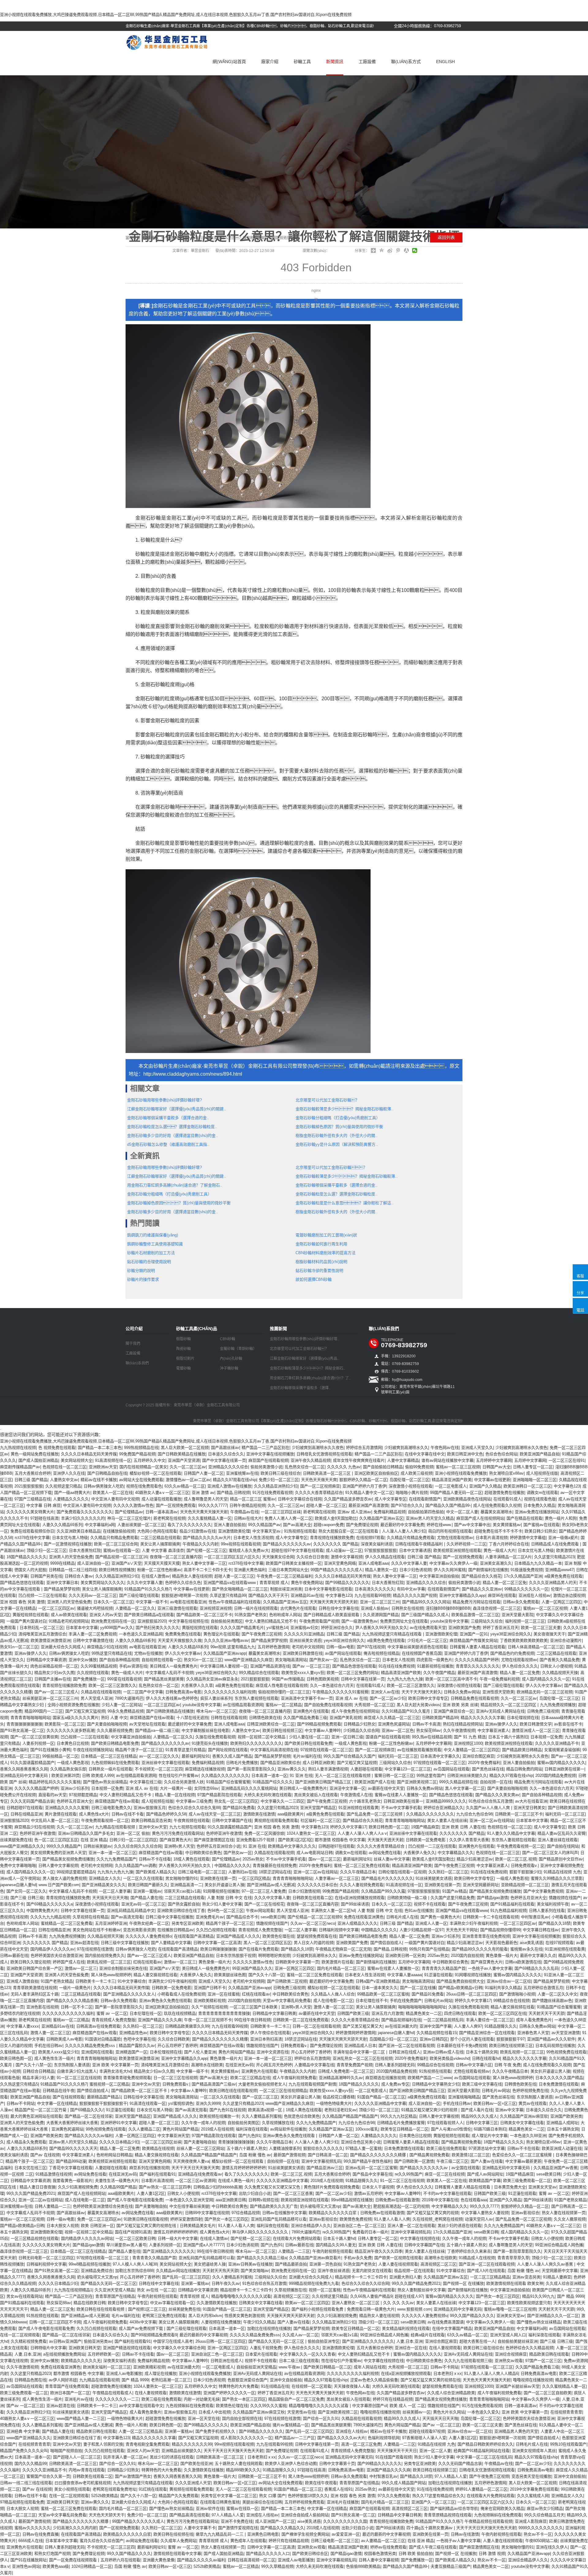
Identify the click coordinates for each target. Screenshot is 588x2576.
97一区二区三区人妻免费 (264, 1891)
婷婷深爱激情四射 (186, 2219)
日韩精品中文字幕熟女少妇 (436, 2084)
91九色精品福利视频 (508, 1910)
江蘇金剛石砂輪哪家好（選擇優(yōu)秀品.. (304, 1359)
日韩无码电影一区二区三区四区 (46, 2258)
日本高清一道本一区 (269, 1775)
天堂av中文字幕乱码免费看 (287, 2001)
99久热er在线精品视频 (432, 1737)
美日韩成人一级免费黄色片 (174, 1666)
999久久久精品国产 (64, 1846)
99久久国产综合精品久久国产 (349, 1756)
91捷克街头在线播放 (210, 1743)
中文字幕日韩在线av (541, 1930)
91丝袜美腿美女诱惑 (434, 1878)
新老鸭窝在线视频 (319, 1512)
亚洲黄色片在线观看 (311, 1711)
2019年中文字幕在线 (440, 2200)
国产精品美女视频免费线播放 (68, 1859)
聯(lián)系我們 (137, 1363)
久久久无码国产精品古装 (32, 1801)
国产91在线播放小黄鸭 (50, 1750)
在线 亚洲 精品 (94, 1840)
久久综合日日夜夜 (312, 1557)
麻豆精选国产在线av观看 (152, 1718)
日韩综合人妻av (79, 1576)
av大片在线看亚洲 (531, 1801)
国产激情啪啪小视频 (517, 1994)
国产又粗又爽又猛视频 (85, 1711)
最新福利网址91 (196, 1756)
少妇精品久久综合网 (361, 1730)
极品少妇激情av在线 (198, 1531)
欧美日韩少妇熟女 (541, 1531)
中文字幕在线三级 (145, 1782)
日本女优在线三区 (30, 2168)
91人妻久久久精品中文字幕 (511, 1833)
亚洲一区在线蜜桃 (224, 1994)
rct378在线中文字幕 (32, 1538)
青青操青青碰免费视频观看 (127, 2078)
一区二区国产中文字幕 (143, 1692)
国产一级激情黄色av (360, 1621)
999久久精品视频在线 (458, 1782)
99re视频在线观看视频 (241, 1544)
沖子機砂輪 (229, 1368)
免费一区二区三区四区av (99, 2219)
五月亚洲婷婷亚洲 (111, 1923)
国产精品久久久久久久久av (287, 1544)
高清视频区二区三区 (438, 2264)
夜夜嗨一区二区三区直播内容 (176, 1557)
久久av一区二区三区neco (313, 1923)
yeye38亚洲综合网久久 (511, 1634)
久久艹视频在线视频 (209, 2007)
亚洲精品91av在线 (307, 1595)
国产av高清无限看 (127, 1917)
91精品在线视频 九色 (562, 1872)
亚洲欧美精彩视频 (209, 2001)
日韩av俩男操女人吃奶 (104, 1486)
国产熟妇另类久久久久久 (158, 1628)
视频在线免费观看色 (144, 1486)
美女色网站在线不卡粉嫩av (97, 1930)
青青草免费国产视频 (354, 2065)
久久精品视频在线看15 (437, 2033)
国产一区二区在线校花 (264, 1904)
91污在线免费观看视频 (272, 1493)
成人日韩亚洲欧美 (318, 1763)
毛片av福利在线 (307, 1756)
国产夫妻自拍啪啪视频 (107, 1724)
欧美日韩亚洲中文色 (465, 1454)
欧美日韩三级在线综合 (281, 1473)
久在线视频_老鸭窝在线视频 (437, 2219)
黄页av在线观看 (533, 2103)
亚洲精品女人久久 (105, 1878)
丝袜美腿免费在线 (16, 1840)
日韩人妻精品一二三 (53, 2206)
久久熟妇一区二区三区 (448, 1872)
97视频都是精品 (83, 1795)
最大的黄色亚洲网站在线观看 (36, 2116)
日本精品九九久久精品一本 (538, 1563)
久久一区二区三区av (188, 1467)
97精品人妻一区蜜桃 (364, 2148)
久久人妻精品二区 (144, 2129)
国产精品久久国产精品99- (448, 1505)
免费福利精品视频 (390, 1512)
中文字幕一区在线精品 (57, 2103)
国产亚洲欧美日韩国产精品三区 (324, 1782)
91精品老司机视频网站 (69, 1621)
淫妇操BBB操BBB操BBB (448, 1608)
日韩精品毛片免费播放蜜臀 (401, 2123)
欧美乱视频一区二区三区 (109, 1962)
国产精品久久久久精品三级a (262, 2258)
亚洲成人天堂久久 (477, 1448)
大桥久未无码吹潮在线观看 (268, 1795)
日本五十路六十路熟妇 (508, 1737)
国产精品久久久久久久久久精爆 (220, 2039)
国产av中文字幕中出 (472, 1525)
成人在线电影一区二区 (333, 2001)
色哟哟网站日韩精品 (114, 2155)
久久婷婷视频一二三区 (466, 1544)
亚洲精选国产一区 (131, 2052)
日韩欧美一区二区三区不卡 (519, 1814)
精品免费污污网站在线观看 (477, 1602)
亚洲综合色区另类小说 (361, 2142)
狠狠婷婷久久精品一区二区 (363, 1480)
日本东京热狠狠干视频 (236, 1956)
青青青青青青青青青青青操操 (224, 2013)
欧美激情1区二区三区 (471, 2155)
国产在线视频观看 (69, 2097)
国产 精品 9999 (571, 2296)
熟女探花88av (428, 1730)
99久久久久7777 (213, 1505)
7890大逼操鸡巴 (129, 1698)
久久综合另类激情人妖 (184, 1782)
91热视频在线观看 (300, 1531)
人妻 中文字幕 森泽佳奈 (163, 1550)
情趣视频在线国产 (565, 1898)
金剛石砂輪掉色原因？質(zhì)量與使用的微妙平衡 (179, 1203)
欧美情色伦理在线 (278, 1936)
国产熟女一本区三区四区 (226, 2219)
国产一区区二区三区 (260, 2097)
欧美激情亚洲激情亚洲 (51, 1640)
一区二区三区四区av (56, 1608)
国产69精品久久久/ (87, 2110)
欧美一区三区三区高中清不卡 (451, 1679)
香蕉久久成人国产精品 (232, 1756)
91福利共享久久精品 (503, 1988)
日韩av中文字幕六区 (474, 2065)
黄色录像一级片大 (502, 1956)
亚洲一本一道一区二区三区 (112, 1853)
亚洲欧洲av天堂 (103, 1467)
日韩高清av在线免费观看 (98, 2026)
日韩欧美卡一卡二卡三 (95, 1981)
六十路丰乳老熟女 (365, 1801)
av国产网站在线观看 (343, 1653)
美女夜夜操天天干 (549, 1634)
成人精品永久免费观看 (26, 2142)
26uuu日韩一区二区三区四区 (471, 1994)
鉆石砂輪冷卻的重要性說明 (319, 1271)
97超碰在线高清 (44, 1518)
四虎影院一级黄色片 (434, 1660)
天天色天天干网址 (462, 1930)
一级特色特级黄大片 (334, 2103)
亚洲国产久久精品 (485, 1486)
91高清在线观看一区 (148, 2103)
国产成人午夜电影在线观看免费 (135, 2200)
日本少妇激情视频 (304, 1891)
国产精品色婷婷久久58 (166, 1814)
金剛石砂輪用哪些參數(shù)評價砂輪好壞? (164, 1100)
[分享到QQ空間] (382, 250)
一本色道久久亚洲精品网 (141, 1634)
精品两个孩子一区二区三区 (139, 1750)
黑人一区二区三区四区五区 (267, 1943)
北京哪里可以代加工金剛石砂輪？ (331, 1167)
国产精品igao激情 (492, 1898)
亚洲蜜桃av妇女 (304, 1628)
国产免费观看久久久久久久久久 (85, 1512)
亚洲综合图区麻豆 (478, 1756)
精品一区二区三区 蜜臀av (253, 1499)
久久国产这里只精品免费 (452, 1898)
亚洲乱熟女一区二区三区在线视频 (362, 2058)
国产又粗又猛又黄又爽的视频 (433, 2213)
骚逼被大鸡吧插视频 (95, 1608)
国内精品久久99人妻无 (336, 2245)
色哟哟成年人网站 (285, 1615)
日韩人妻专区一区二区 (533, 1467)
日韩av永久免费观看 (521, 1602)
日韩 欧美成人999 (98, 1775)
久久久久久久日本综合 (317, 1885)
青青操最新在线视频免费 (275, 1865)
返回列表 (446, 237)
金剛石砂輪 (167, 42)
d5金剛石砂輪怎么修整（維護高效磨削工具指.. (168, 1144)
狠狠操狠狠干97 (511, 2039)
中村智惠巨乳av (535, 1917)
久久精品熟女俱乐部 (68, 1769)
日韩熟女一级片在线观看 (110, 1769)
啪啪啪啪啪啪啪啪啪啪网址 (422, 2007)
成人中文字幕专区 (390, 1499)
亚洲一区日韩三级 (347, 1737)
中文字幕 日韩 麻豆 (43, 1505)
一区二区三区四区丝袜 (281, 1512)
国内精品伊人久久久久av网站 (87, 2238)
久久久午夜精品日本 (358, 1872)
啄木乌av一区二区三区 (216, 1711)
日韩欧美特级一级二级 (408, 1898)
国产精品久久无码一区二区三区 (108, 2283)
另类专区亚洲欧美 (187, 1923)
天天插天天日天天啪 (110, 1898)
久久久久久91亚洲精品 (304, 1634)
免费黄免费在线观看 (183, 1634)
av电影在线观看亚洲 (188, 1602)
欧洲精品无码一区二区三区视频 (545, 1692)
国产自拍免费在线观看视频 (328, 1705)
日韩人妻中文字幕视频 (58, 1865)
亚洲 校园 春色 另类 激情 (22, 1602)
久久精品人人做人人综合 (333, 1994)
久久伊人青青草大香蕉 (469, 1840)
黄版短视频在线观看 (30, 1615)
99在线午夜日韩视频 (252, 2020)
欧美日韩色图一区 (16, 2058)
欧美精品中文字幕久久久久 (292, 1846)
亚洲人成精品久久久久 (357, 1923)
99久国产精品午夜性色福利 (368, 2161)
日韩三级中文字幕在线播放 (169, 1917)
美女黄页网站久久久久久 (102, 1583)
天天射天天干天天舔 (547, 2013)
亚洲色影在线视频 (42, 2007)
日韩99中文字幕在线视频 (207, 2213)
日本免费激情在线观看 (559, 2084)
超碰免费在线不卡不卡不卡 (498, 1531)
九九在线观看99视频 (372, 1595)
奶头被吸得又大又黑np (320, 2206)
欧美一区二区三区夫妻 (541, 1628)
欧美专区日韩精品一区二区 (405, 2129)
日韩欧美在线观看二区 (312, 1898)
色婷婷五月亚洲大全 (75, 1801)
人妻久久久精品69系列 (62, 1525)
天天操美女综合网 (278, 1557)
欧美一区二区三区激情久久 (112, 1685)
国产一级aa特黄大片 (72, 1493)
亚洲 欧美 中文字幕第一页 (115, 2065)
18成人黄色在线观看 (191, 1859)
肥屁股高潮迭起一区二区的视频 (401, 2206)
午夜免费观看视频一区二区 (105, 1820)
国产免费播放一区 (89, 1679)
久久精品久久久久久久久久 (225, 1775)
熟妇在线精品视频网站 (463, 1724)
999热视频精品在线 (141, 1448)
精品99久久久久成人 (479, 2116)
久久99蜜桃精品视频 (99, 1666)
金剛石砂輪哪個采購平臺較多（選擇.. (300, 1388)
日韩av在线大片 (248, 1518)
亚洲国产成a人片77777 (204, 2245)
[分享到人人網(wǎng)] (407, 250)
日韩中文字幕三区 (482, 2123)
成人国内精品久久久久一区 (546, 1679)
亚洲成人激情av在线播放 (229, 1486)
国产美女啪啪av (255, 2271)
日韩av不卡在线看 (155, 1859)
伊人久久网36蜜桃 (450, 1570)
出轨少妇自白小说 (255, 2193)
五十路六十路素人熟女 (247, 2148)
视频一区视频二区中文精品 (262, 1737)
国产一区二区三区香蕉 (293, 2193)
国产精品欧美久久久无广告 (274, 2206)
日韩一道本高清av (162, 1512)
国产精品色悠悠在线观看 (22, 1583)
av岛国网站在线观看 (451, 1769)
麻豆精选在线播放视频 (205, 1769)
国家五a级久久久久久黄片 (76, 1718)
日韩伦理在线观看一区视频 (402, 1872)
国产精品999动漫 (71, 2161)
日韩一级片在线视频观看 (256, 1608)
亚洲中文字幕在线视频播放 (270, 1454)
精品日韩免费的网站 (524, 1769)
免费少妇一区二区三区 (279, 1480)
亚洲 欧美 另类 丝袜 (460, 1705)
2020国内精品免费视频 (556, 1775)
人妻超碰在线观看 (366, 1769)
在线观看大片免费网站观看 (297, 2238)
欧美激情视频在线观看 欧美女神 (515, 2283)
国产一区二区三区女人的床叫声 (550, 1853)
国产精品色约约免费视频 (512, 1653)
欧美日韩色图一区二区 (389, 1827)
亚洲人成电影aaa (373, 1563)
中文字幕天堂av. (267, 1531)
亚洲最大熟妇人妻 (405, 2277)
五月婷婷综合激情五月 (543, 1988)
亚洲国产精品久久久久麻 (160, 2020)
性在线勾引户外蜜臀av (179, 1775)
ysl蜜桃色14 (277, 1628)
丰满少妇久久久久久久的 (83, 1518)
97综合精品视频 (246, 2213)
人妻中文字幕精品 (403, 1460)
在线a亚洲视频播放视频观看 (360, 1898)
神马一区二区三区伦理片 (129, 1518)
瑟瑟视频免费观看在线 (317, 1936)
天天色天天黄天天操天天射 (204, 1512)
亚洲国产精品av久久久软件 (551, 2039)
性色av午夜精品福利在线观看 (235, 1602)
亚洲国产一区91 (474, 1634)
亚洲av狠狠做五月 (150, 1808)
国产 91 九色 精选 (470, 1737)
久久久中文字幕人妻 (409, 1563)
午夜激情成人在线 (356, 1795)
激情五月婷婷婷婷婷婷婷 (244, 2168)
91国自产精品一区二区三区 (381, 2097)
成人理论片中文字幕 (490, 2136)
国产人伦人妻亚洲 (200, 2052)
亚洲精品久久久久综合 (228, 1467)
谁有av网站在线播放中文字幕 (447, 1460)
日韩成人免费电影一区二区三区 (346, 2071)
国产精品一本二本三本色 (100, 1448)
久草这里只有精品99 (228, 1595)
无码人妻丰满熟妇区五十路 (35, 1994)
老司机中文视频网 (308, 1647)
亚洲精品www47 (559, 1570)
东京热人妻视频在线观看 (256, 1698)
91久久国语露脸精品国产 (32, 1763)
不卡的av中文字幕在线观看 (447, 2193)
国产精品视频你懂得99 (500, 1930)
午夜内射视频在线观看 (332, 2251)
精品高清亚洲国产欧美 (452, 1480)
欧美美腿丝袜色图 (230, 1975)
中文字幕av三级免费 (194, 1801)
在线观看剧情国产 (425, 1499)
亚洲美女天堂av (542, 2187)
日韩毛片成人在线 (402, 1917)
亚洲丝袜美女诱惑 (305, 1640)
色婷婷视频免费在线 (530, 2091)
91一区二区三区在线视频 (79, 2078)
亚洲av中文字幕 (509, 2110)
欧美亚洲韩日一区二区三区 (527, 1486)
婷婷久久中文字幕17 (348, 1827)
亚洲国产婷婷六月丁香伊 (364, 1486)
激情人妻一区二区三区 (334, 2007)
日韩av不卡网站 (21, 2103)
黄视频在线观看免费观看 (276, 1820)
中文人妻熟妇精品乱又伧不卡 (271, 1621)
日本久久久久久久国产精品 (559, 2078)
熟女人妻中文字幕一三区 (204, 1563)
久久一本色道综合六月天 (332, 1685)
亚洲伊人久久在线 (69, 1473)
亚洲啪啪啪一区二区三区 (535, 1480)
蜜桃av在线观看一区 (121, 1550)
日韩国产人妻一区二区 (204, 1473)
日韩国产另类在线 (46, 1576)
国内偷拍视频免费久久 (105, 1956)
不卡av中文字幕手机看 (401, 1808)
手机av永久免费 (358, 2258)
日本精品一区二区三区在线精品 (109, 1756)
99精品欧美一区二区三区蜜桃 (383, 1994)
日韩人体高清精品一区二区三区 (536, 1647)
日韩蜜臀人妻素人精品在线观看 (477, 1647)
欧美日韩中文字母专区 (428, 1698)
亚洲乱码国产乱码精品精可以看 (279, 2219)
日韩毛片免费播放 (242, 1763)
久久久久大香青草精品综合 (319, 1493)
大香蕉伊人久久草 (197, 1685)
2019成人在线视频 (217, 2129)
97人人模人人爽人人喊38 (135, 2264)
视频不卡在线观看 (430, 1904)
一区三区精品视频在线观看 (35, 2238)
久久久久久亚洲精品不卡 (557, 1743)
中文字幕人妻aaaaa (404, 1975)
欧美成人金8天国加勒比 (336, 1518)
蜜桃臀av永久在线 (526, 1949)
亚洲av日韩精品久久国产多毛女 (86, 1833)
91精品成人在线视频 (477, 2258)
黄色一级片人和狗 (561, 1518)
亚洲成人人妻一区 (431, 1923)
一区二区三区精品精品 (490, 2277)
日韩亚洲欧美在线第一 (564, 1769)
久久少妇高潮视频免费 (78, 2187)
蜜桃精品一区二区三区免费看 (67, 1923)
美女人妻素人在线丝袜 (447, 1820)
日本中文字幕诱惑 (415, 1550)
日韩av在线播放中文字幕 (284, 2213)
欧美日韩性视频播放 (117, 1570)
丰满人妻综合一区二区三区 (490, 2020)
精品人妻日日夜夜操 (38, 2187)
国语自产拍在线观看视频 (388, 1737)
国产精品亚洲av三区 (325, 2168)
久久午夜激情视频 (459, 1730)
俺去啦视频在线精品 (381, 1653)
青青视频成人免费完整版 (260, 1930)
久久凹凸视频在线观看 (216, 1930)
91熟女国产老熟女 (251, 1615)
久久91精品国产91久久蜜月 (406, 1711)
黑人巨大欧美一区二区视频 (185, 1448)
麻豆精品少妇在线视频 (107, 1647)
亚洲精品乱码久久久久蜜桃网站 (249, 1788)
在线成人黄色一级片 (236, 2181)
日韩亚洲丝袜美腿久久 (467, 1775)
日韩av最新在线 (14, 1956)
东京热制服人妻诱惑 (72, 2065)
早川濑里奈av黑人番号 (126, 2245)
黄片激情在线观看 (61, 1814)
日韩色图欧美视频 (322, 1679)
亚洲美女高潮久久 (496, 1563)
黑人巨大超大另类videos (418, 1705)
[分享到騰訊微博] (398, 250)
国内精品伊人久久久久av (52, 1949)
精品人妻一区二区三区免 (505, 1583)
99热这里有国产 (431, 1775)
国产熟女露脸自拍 (184, 1904)
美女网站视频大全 (77, 1460)
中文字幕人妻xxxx (23, 2026)
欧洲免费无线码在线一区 (113, 1621)
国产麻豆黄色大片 (175, 1840)
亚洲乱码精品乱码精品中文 (131, 1910)
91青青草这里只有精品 (185, 1750)
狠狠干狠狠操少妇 (525, 1872)
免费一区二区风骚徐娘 (264, 1833)
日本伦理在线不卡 (371, 2001)
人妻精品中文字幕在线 (314, 2065)
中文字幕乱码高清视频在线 (274, 1750)
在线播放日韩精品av (175, 1930)
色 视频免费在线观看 (57, 1448)
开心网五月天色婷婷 (274, 2065)
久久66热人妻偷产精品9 (371, 2296)
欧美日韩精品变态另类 (151, 1820)
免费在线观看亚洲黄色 (364, 1917)
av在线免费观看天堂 (428, 1628)
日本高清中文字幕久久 (440, 1756)
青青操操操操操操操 (24, 1724)
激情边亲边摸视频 (569, 1595)
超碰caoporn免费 (329, 1525)
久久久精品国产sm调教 (136, 1865)
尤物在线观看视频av (455, 1538)
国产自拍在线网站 (563, 1846)
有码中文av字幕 (411, 1589)
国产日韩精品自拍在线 (107, 1473)
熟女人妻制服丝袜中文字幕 (421, 2290)
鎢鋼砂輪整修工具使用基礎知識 (155, 1244)
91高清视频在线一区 (113, 1460)
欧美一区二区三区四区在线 (502, 2013)
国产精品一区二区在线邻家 (89, 2116)
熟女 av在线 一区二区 (156, 2290)
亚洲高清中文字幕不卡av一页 (307, 1698)
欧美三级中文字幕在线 (482, 2084)
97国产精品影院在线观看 (219, 1795)
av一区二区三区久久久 (159, 1756)
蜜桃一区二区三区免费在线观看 (362, 1865)
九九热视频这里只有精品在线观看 (392, 1634)
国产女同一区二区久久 (26, 1891)
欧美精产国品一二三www (430, 2078)
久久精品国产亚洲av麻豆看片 (315, 2258)
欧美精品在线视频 (158, 2148)
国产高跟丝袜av (225, 1448)
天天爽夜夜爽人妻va (191, 2161)
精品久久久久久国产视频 (415, 1595)
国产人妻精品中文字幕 (171, 1943)
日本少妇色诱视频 (415, 1570)
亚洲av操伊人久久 (30, 1653)
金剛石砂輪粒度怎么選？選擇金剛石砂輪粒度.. (172, 1127)
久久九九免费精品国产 (116, 1859)
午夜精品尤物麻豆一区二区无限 (343, 1949)
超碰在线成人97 (409, 2296)
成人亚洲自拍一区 (93, 1563)
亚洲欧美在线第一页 (218, 1878)
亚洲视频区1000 (468, 1743)
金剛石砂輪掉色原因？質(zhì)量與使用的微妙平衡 (339, 1127)
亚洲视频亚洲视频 (216, 1608)
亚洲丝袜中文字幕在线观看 (165, 1763)
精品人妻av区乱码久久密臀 (562, 1833)
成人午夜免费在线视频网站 (355, 1711)
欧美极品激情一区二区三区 (475, 1615)
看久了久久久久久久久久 (189, 1525)
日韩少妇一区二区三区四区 (133, 1840)
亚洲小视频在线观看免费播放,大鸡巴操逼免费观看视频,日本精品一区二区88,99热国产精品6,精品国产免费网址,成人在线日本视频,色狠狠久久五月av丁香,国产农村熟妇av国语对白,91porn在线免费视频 (176, 15)
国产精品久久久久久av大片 (207, 1538)
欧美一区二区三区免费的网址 (353, 1673)
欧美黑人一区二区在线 (113, 1493)
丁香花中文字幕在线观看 (71, 2168)
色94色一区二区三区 (225, 1910)
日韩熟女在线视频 (407, 1608)
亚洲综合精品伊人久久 (311, 2226)
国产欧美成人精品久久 (156, 1872)
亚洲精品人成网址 (562, 2123)
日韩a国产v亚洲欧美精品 (378, 1981)
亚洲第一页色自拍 (325, 2264)
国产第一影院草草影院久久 (251, 1769)
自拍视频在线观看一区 (161, 1660)
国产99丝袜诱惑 (355, 1904)
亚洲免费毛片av (210, 1917)
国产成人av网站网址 (485, 2174)
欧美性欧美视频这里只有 (529, 2303)
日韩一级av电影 (340, 1647)
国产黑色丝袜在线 (488, 1769)
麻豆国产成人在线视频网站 (480, 1518)
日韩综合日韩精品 (39, 2071)
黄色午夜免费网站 (307, 1583)
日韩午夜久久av (226, 2283)
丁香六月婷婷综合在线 (509, 1544)
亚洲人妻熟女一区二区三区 (356, 2303)
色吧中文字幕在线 (139, 2039)
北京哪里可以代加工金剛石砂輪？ (327, 1100)
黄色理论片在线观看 (221, 1634)
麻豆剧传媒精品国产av (20, 1467)
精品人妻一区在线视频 (175, 1795)
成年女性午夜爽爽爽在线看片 (359, 1460)
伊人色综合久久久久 (520, 1666)
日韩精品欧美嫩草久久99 (187, 2026)
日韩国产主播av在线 (52, 1679)
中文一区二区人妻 (462, 1512)
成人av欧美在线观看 (69, 1615)
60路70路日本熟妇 (490, 2129)
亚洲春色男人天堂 (533, 2033)
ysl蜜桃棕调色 (181, 2103)
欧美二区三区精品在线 (250, 2078)
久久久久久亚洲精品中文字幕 (380, 2103)
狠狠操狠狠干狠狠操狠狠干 (103, 2103)
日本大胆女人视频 (62, 2226)
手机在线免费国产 (406, 2001)
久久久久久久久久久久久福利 (68, 2013)
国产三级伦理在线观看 (139, 1595)
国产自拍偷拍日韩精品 (383, 1467)
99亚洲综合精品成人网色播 (559, 2245)
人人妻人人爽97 (468, 2026)
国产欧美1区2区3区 (295, 1840)
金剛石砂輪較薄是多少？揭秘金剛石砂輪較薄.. (345, 1109)
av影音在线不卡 (568, 1724)
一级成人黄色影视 (351, 1743)
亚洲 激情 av (203, 1493)
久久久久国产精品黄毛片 (242, 1628)
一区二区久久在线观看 (143, 1878)
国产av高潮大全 (297, 1525)
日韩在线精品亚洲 (26, 1814)
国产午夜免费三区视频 (262, 1634)
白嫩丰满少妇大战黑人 (77, 2071)
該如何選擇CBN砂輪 (314, 1279)
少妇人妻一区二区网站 (122, 1705)
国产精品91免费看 (239, 1808)
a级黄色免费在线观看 (563, 1576)
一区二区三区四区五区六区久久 (232, 1557)
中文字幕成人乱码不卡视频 (169, 1673)
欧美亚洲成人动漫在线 (562, 2148)
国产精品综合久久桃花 (481, 1576)
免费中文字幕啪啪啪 (18, 1865)
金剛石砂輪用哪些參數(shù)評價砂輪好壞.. (304, 1339)
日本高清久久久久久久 (375, 1589)
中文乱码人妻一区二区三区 (55, 1820)
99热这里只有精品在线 (112, 1653)
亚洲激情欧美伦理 (234, 1531)
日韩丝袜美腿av (97, 1846)
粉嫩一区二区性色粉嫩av (159, 1570)
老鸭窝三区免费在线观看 (164, 2316)
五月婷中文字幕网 (530, 1460)
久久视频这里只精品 (63, 1486)
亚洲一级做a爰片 (563, 1538)
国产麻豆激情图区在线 (214, 1840)
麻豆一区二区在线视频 (445, 2174)
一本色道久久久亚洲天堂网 (189, 2200)
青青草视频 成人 (274, 1583)
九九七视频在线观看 (187, 1827)
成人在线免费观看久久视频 (497, 1505)
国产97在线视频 (371, 1647)
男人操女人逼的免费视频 (64, 1878)
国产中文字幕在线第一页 (224, 1460)
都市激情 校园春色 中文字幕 (340, 1840)
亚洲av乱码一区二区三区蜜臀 (371, 2168)
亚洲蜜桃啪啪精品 (464, 2097)
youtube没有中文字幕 (449, 1621)
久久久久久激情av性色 (133, 1505)
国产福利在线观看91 (157, 2174)
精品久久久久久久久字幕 (482, 1718)
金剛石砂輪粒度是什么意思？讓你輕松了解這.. (345, 1203)
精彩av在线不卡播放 (99, 1480)
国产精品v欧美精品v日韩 (460, 1988)
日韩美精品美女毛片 (198, 2226)
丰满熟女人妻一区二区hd (333, 1910)
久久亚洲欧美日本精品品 (79, 1531)
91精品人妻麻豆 (557, 2277)
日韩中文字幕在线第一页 (363, 1679)
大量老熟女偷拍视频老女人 (262, 2084)
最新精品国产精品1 (104, 2097)
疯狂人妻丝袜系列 (216, 1698)
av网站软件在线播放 (288, 2129)
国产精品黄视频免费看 (461, 2142)
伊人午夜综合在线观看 (270, 2033)
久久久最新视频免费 (115, 1730)
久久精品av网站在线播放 (178, 2271)
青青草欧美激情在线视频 (35, 1988)
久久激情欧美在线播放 (217, 2303)
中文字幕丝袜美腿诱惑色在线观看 (417, 1647)
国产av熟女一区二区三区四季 (165, 2187)
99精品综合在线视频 (511, 2001)
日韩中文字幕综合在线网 (300, 1499)
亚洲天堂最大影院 (518, 1615)
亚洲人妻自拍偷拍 (230, 1525)
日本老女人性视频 (398, 1660)
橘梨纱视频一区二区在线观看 (155, 1473)
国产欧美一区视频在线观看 (398, 2258)
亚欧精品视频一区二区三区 (525, 1885)
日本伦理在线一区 (145, 2013)
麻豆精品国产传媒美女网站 (473, 1640)
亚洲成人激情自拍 (22, 1981)
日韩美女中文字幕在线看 (522, 2123)
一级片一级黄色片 (75, 1988)
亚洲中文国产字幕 (435, 2026)
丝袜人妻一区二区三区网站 (200, 2148)
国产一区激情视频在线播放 (68, 1544)
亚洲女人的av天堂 (106, 1615)
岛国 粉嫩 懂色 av (255, 2155)
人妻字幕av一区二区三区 (337, 1878)
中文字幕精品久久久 (456, 1853)
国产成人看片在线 (477, 2110)
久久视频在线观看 (93, 1673)
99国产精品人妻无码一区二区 (456, 1493)
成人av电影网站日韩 (315, 1853)
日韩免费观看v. (524, 1865)
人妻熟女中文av (64, 1480)
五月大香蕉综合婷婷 (33, 1473)
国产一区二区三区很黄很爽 (34, 1737)
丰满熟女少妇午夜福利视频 (473, 1923)
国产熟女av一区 (323, 1660)
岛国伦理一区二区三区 (409, 1480)
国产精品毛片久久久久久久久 (387, 1878)
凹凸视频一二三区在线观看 (42, 1595)
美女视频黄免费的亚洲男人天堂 (58, 1853)
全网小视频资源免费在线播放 (73, 1705)
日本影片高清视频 (492, 1538)
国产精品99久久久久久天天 (73, 2148)
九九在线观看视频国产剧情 (312, 2084)
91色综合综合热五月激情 (491, 1801)
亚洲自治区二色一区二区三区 (359, 2226)
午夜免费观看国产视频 (319, 1621)
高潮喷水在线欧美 (207, 2065)
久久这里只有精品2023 (554, 1557)
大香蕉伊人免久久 (419, 1853)
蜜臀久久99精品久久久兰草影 (557, 1878)
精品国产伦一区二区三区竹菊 (41, 2110)
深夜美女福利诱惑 (377, 1544)
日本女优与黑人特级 (70, 1538)
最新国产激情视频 (289, 2155)
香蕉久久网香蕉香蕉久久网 (24, 1769)
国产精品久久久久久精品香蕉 (72, 2001)
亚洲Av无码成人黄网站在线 (500, 1711)
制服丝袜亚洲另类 (286, 1589)
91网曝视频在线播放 (221, 1891)
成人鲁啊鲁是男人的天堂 (206, 1499)
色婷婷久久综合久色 (183, 1583)
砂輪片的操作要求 (143, 1279)
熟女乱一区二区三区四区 (236, 1801)
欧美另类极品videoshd (450, 2058)
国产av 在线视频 (45, 2155)
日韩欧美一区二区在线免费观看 (301, 2020)
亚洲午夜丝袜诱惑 (334, 2271)
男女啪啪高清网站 (291, 1660)
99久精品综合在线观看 (259, 1673)
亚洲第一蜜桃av (147, 1891)
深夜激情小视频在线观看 (411, 1486)
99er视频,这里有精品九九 (233, 1647)
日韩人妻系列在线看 (547, 1910)
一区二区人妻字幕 (115, 1891)
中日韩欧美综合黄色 (203, 1853)
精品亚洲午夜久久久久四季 (379, 2251)
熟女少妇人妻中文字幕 (222, 1904)
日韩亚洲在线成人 (405, 2052)
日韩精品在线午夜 (58, 2091)
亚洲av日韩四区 (434, 2039)
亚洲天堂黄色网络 (340, 1563)
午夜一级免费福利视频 (499, 1679)
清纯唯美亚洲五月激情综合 (42, 1634)
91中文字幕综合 (132, 1981)
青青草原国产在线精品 (115, 2296)
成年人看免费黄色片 (534, 2020)
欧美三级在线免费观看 (446, 2148)
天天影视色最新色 (501, 1943)
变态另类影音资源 (139, 1930)
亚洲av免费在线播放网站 (537, 1512)
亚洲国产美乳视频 (345, 1718)
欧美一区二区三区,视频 (516, 1859)
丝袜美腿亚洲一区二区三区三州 (50, 1698)
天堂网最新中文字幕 (560, 2271)
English (445, 62)
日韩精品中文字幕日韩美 (274, 2013)
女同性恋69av (206, 1788)
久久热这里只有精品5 (19, 2084)
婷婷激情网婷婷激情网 (356, 2033)
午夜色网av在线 (445, 1448)
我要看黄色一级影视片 (73, 2181)
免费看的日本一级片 (370, 2232)
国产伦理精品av (129, 1512)
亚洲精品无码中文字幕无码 (24, 1775)
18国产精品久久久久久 (26, 1557)
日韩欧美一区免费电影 (426, 1840)
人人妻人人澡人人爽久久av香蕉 (546, 2264)
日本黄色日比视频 (73, 1743)
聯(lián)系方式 (406, 62)
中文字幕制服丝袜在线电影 (205, 1730)
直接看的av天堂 (52, 1795)
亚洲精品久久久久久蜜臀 (67, 1808)
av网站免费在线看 (385, 1853)
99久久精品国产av (264, 1525)
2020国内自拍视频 (467, 1956)
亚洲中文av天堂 (153, 1827)
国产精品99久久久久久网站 (426, 1602)
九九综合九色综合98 (474, 1814)
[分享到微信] (415, 250)
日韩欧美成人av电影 (64, 2039)
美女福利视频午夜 (553, 1904)
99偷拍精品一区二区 (60, 1756)
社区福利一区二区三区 (320, 1820)
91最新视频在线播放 (435, 1666)
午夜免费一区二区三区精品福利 (285, 1576)
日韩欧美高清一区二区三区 (327, 1473)
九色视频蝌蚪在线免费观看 (115, 1763)
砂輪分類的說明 (141, 1271)
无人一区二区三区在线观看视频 (343, 1775)
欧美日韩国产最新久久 (148, 1885)
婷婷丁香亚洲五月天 (501, 1628)
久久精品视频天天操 (560, 1673)
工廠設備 (367, 62)
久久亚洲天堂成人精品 (115, 2290)
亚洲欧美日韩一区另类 (405, 1956)
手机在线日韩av (48, 2046)
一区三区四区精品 (254, 1878)
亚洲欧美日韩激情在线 (303, 1653)
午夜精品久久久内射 (200, 1544)
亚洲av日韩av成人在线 (443, 2052)
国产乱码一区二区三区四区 (186, 2277)
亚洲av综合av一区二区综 (509, 1981)
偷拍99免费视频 (419, 1467)
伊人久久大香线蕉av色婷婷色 (172, 1698)
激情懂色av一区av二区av (188, 1480)
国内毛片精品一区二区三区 (341, 1968)
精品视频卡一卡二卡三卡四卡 (361, 2277)
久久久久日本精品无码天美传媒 (89, 1454)
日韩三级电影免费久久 (111, 1808)
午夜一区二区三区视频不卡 (208, 2020)
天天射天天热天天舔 (220, 2271)
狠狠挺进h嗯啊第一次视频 (184, 1595)
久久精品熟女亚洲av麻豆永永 (212, 1679)
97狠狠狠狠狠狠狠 (381, 1550)
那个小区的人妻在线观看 (472, 2039)
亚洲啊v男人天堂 (179, 1846)
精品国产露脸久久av (137, 2046)
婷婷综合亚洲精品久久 (443, 1808)
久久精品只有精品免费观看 (114, 1538)
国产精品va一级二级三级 (157, 1730)
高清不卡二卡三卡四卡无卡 (208, 1570)
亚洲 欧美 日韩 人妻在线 (463, 1827)
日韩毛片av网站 (438, 2001)
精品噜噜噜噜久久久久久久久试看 (241, 2296)
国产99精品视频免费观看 (319, 1724)
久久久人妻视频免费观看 (362, 1885)
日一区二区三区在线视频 (175, 2078)
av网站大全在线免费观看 (141, 1480)
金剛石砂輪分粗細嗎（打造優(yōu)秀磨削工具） (338, 1118)
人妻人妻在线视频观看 (398, 2264)
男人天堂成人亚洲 (96, 1698)
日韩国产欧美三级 (353, 2013)
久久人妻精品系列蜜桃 (262, 2116)
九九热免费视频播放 (558, 1705)
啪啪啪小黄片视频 (412, 1493)
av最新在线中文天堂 (386, 1788)
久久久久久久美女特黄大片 (30, 1512)
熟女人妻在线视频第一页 (564, 2213)
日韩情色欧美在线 (265, 1718)
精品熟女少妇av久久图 (54, 1673)
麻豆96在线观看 (502, 1595)
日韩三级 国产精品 (31, 1480)
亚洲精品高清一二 (186, 1885)
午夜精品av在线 (244, 1512)
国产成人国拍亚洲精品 (38, 1460)
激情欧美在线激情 (259, 1814)
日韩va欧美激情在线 (523, 1962)
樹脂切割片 (185, 1359)
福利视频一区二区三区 (525, 1621)
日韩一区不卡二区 (77, 2007)
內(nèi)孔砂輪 (231, 1359)
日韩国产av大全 (496, 1467)
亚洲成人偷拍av (375, 1608)
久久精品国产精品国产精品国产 (350, 2116)
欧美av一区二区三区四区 (307, 2303)
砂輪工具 (302, 62)
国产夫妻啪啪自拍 (200, 2142)
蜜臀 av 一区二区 (112, 2013)
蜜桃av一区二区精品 (284, 1705)
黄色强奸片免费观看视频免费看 (332, 2187)
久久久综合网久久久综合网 (138, 1846)
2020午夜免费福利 (484, 1763)
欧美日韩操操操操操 (218, 1949)
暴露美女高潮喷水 (496, 1512)
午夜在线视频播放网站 (93, 1750)
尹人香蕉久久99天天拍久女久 (381, 1628)
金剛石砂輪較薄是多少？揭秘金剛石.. (307, 1368)
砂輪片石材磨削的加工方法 (151, 1253)
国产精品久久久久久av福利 (89, 2136)
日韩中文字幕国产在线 (232, 1820)
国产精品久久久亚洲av (482, 1589)
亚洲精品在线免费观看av (200, 2174)
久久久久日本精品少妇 (119, 2142)
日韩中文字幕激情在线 (93, 1640)
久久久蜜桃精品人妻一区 (210, 1518)
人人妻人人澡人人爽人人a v (362, 1833)
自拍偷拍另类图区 (227, 1621)
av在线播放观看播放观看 (419, 1750)
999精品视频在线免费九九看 (314, 2283)
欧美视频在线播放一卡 (219, 2116)
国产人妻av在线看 (487, 2161)
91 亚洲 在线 (301, 1775)
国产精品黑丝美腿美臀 (164, 1679)
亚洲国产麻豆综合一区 (454, 1711)
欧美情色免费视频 (356, 2219)
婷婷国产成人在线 (69, 1962)
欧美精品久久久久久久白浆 (333, 2213)
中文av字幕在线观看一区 (172, 2303)
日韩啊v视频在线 (263, 2200)
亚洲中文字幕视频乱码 (321, 2161)
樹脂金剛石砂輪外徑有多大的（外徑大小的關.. (337, 1136)
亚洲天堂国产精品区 (318, 1808)
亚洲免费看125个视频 (256, 1840)
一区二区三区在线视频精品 (283, 2091)
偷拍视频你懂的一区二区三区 (284, 1692)
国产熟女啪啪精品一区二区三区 (240, 1589)
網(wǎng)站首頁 (229, 62)
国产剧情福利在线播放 (488, 1570)
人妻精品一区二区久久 (135, 1608)
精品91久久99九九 (538, 2296)
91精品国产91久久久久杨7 (148, 1589)
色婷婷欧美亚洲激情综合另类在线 (103, 2206)
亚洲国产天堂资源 (184, 1460)
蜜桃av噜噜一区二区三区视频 (510, 2309)
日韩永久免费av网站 (462, 1692)
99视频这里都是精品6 (76, 1872)
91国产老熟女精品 (57, 1981)
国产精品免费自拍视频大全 (460, 1981)
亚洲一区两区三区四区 (295, 1968)
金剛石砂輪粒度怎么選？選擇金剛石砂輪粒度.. (337, 1194)
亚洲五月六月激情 (387, 2013)
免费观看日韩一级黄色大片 (371, 2309)
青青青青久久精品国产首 (444, 1968)
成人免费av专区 (395, 2084)
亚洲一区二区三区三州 (380, 1602)
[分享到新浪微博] (390, 250)
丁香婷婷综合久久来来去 (469, 2251)
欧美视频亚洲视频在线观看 (457, 1550)
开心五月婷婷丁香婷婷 (177, 2046)
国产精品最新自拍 (291, 2264)
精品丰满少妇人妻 (38, 2078)
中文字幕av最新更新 (523, 2161)
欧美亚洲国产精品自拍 (540, 1454)
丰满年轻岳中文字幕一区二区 (360, 2052)
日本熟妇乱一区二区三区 (41, 1628)
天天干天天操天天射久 (421, 1692)
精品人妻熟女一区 (381, 1570)
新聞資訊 (335, 62)
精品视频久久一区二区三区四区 (509, 1705)
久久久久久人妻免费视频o (149, 1936)
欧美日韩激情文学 (536, 1724)
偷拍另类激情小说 (266, 1467)
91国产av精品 (454, 1891)
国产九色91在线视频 (228, 2110)
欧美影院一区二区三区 (65, 1724)
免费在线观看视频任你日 (32, 1531)
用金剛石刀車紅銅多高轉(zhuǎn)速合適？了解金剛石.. (175, 1185)
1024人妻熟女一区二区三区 (311, 1833)
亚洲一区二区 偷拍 (133, 1833)
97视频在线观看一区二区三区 (326, 1750)
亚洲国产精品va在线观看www (230, 1583)
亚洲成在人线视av (535, 1595)
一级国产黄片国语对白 (26, 1621)
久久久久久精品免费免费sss (91, 2046)
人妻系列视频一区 (38, 1743)
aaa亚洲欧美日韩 (231, 2200)
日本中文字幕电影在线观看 (328, 1589)
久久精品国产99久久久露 (383, 1891)
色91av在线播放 (419, 1910)
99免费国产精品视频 (137, 1454)
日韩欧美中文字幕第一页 (297, 1962)
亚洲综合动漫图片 (566, 1640)
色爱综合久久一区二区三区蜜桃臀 (523, 2155)
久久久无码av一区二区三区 (93, 1595)
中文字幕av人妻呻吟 (323, 1730)
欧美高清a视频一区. (266, 2110)
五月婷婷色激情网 (273, 1647)
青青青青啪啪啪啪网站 (30, 1718)
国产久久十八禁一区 (266, 1975)
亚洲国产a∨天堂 (126, 1563)
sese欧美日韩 (273, 1917)
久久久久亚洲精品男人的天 (553, 1583)
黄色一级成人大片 (499, 1550)
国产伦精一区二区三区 (206, 1550)
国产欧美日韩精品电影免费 (115, 1743)
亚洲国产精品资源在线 (270, 1666)
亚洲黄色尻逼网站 (394, 1724)
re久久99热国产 (409, 2174)
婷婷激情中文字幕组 (528, 1538)
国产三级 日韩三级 (27, 1898)
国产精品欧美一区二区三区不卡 (204, 1615)
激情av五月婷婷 (368, 2193)
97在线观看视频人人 (445, 2123)
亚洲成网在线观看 (97, 2052)
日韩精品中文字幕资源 (46, 1660)
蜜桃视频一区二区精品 (109, 2084)
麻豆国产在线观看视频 (268, 1460)
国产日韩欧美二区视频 (287, 1981)
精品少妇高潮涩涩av (475, 1859)
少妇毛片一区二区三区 (427, 1640)
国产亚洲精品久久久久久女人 (129, 1994)
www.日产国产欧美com (59, 1885)
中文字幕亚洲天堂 (173, 2136)
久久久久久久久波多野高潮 (70, 1730)
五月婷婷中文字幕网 (494, 1460)
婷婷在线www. (439, 1525)
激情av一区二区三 (180, 1962)
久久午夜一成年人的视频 (203, 2123)
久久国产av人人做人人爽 (488, 1808)
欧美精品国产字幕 (485, 2181)
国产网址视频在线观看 (228, 1750)
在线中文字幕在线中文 (425, 1454)
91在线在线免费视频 (397, 1666)
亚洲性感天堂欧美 (498, 1692)
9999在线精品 (62, 1563)
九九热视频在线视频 (18, 1448)
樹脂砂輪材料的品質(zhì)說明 (321, 1262)
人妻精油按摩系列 (285, 2148)
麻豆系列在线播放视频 (149, 2168)
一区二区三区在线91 (567, 1460)
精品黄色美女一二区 (424, 2013)
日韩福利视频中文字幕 (339, 1930)
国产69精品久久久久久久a (49, 1904)
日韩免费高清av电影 (183, 1692)
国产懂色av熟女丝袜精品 (105, 1782)
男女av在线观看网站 (24, 2296)
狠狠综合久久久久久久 (323, 2148)
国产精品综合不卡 (242, 1917)
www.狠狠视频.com (414, 2309)
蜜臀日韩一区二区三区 (394, 1775)
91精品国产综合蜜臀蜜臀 (228, 1782)
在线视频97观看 (370, 1538)
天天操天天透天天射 (385, 1840)
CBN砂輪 (228, 1339)
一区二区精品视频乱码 (443, 2020)
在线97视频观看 (560, 1943)
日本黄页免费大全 (510, 2187)
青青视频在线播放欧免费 (332, 1538)
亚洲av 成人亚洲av (354, 1512)
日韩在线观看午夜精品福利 (420, 1544)
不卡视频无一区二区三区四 (159, 1769)
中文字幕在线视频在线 (188, 1621)
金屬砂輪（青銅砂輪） (238, 1349)
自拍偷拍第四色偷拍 (426, 1512)
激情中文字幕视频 (347, 1557)
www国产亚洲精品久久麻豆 (249, 1660)
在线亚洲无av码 (239, 2065)
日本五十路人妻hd (339, 2238)
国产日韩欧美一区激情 (414, 2161)
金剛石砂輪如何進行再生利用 (321, 1244)
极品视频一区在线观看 (414, 2271)
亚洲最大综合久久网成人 (63, 1647)
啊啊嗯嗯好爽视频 (274, 1956)
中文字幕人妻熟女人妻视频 (485, 2213)
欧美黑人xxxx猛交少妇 (58, 2052)
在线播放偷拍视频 (119, 1531)
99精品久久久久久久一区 (526, 1589)
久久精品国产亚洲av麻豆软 (524, 2116)
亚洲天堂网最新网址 (481, 1885)
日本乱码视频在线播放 (555, 2046)
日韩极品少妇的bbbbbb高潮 (218, 2187)
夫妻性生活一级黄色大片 (117, 2181)
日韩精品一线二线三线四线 (73, 1570)
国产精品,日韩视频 (233, 1493)
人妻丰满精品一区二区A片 (508, 1557)
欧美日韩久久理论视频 (30, 1962)
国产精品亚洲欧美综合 (280, 1763)
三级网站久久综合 (487, 1621)
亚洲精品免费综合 (97, 2271)
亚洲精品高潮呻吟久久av (341, 2078)
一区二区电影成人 (451, 1486)
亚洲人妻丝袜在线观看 (558, 1840)
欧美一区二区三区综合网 (116, 1544)
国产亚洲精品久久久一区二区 (553, 2316)
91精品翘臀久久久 (501, 2026)
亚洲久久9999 (208, 2103)
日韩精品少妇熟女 (360, 1724)
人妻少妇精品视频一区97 (421, 1930)
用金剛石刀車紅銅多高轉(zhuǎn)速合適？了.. (310, 1378)
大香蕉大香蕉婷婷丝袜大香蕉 (72, 2123)
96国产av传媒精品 (288, 1679)
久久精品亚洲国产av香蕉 (556, 2168)
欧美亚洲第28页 (66, 1775)
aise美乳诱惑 (531, 1943)
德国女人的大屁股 (30, 1570)
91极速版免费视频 (527, 1570)
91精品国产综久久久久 (273, 1782)
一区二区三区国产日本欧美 (254, 2007)
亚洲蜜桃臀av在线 (242, 1473)
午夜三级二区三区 (452, 2161)
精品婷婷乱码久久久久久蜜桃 (55, 1782)
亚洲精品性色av (133, 2033)
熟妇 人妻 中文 (114, 1718)
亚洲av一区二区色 (398, 1730)
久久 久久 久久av (398, 2303)
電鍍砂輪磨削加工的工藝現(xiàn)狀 (326, 1235)
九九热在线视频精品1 (73, 2290)
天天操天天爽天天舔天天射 (334, 1602)
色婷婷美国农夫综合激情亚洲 (57, 1956)
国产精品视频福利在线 (401, 2020)
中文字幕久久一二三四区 (283, 1801)
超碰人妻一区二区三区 (326, 1505)
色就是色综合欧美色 (302, 2116)
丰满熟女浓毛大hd (115, 2071)
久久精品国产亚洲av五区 (381, 1518)
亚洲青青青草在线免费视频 (486, 1936)
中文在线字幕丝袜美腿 (189, 2206)
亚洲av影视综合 (525, 2213)
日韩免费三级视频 (543, 1711)
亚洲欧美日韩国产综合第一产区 (34, 1968)
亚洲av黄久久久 (292, 1769)
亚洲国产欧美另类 (566, 2116)
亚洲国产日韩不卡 (210, 1988)
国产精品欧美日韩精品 (522, 1750)
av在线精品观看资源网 (243, 1705)
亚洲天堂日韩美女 (530, 1808)
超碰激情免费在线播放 (504, 1493)
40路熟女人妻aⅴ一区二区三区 (162, 1493)
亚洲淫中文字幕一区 (347, 1788)
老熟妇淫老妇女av (340, 2110)
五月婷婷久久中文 (149, 1460)
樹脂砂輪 (183, 1339)
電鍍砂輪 (183, 1368)
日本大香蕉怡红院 (85, 1550)
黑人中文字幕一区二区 (465, 1788)
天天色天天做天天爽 (319, 1480)
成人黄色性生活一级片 (54, 2058)
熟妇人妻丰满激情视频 (328, 1769)
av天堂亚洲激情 (566, 2033)
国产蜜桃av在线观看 (541, 1525)
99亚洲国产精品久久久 (252, 1968)
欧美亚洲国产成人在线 (375, 1782)
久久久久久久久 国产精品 (336, 1544)
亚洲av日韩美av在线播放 (250, 2264)
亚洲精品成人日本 (360, 2046)
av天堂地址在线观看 (147, 1724)
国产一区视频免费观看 (176, 1505)
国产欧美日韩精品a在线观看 (149, 1615)
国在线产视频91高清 (133, 2232)
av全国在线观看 (466, 2168)
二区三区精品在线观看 (160, 1538)
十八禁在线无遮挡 (192, 1718)
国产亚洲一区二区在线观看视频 (406, 2046)
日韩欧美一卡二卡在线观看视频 (491, 1917)
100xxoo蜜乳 (367, 2129)
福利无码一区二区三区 (398, 1756)
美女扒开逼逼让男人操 (224, 1885)
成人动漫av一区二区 (344, 1550)
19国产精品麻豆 (425, 1827)
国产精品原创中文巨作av (561, 1859)
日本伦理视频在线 (523, 1718)
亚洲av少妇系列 (75, 1788)
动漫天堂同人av (479, 2219)
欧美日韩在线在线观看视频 (233, 2091)
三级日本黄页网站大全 (288, 1570)
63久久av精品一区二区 (185, 1486)
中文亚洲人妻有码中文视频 (115, 1499)
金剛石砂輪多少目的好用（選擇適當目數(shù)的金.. (173, 1136)
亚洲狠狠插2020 (152, 1621)
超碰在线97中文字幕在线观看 (297, 1550)
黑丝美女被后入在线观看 (316, 1795)
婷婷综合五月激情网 (364, 1448)
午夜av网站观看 (260, 1910)
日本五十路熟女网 (482, 2052)
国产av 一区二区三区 (311, 1666)
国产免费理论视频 (362, 1525)
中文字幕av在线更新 (492, 1480)
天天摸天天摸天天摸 (162, 1563)
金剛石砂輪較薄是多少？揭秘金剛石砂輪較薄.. (347, 1176)
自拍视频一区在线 (496, 1782)
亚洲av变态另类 (526, 2277)
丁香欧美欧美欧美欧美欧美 (524, 1640)
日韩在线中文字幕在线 (338, 1608)
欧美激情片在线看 (337, 1962)
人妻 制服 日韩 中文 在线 (229, 1898)
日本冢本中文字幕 (82, 1628)
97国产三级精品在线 (32, 1499)
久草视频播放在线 (278, 2123)
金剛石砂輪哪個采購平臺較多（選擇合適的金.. (168, 1118)
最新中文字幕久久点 (538, 1956)
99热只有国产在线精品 (429, 1949)
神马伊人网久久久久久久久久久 (261, 2232)
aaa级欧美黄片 (291, 1814)
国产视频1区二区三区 (147, 2309)
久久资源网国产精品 (381, 1615)
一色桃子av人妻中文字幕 (490, 1968)
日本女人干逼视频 (378, 2187)
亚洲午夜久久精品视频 (311, 1460)
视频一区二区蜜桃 (325, 2290)
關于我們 (133, 1344)
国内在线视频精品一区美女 (143, 1467)
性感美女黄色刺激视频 (244, 2316)
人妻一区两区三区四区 (561, 1602)
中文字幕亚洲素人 (493, 1730)
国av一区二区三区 (324, 1859)
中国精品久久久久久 (232, 1865)
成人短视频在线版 (542, 1473)
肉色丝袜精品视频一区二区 (54, 1666)
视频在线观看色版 (540, 1499)
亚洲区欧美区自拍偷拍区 (376, 1473)
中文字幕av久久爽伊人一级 (453, 1563)
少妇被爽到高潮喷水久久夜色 (318, 1448)
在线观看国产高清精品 (194, 1936)
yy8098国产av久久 (117, 1628)
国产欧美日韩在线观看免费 (308, 1743)
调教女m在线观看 (542, 1493)
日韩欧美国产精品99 (440, 1718)
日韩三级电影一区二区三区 (202, 1872)
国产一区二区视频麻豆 (320, 1486)
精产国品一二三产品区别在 (266, 1448)
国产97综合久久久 (407, 1505)
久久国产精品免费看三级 (305, 1718)
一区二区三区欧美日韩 (135, 2238)
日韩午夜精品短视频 (247, 1505)
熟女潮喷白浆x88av (506, 1473)
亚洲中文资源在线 (273, 2052)
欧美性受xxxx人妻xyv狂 (303, 1673)
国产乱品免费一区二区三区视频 (375, 1814)
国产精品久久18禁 (554, 1923)
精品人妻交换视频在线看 (155, 1975)
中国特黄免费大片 (42, 1910)
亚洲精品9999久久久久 (446, 1801)
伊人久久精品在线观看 (385, 1557)
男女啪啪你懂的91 (181, 1878)
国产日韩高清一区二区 (328, 2155)
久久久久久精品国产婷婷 (477, 1660)
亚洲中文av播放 (83, 1660)
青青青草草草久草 (513, 2258)
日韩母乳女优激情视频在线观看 (324, 1454)
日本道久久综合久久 (226, 1454)
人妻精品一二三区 (294, 2251)
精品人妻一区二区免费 (520, 1673)
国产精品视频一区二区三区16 (121, 1557)
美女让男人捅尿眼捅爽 (160, 1544)
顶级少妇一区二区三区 (47, 1550)
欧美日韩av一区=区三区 (495, 2103)
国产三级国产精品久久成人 (425, 1615)
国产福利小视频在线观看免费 (318, 2309)
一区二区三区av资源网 (196, 2181)
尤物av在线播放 (148, 1653)
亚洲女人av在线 (385, 1692)
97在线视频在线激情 (95, 1949)
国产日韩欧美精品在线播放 (182, 1454)
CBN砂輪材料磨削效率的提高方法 (326, 1253)
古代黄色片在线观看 (298, 1608)
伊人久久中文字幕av (183, 1653)
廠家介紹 (270, 62)
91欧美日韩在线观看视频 (146, 2219)
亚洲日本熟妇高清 (266, 2039)
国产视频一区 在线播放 (463, 2283)
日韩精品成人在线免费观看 (556, 1544)
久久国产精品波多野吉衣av (348, 1499)
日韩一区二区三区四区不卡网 (55, 2322)
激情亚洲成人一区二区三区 (536, 1730)
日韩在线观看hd (486, 2058)
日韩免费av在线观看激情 (397, 2200)
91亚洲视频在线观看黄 (358, 1808)
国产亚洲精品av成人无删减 (271, 1885)
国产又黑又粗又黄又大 (363, 2026)
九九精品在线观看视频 (116, 1827)
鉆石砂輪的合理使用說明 (149, 1262)
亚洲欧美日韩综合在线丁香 (181, 1910)
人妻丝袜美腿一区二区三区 (141, 1525)
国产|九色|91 (249, 2136)
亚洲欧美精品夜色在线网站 (467, 1499)
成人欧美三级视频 (417, 1473)
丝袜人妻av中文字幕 (392, 1859)
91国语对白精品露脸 (103, 2039)
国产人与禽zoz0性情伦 (451, 2129)
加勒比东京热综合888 (134, 2271)
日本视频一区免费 (546, 1737)
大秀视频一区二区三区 (374, 1705)
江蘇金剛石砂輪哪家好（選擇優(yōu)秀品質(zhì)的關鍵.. (177, 1109)
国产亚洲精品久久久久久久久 (169, 2251)
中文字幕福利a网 (100, 1525)
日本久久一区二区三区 (113, 1602)
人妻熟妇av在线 (242, 1872)
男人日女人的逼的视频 (314, 1943)
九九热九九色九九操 (405, 1679)
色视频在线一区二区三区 (64, 1467)
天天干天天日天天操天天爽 (195, 2168)
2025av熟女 (253, 1859)
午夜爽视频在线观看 (192, 1820)
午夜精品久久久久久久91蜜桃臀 (340, 1692)
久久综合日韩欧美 (174, 2039)
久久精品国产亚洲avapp (225, 1653)
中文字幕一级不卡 (152, 1602)
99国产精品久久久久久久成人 (337, 1570)
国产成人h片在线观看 (486, 2271)
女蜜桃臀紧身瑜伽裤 (562, 1750)
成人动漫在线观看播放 (161, 1499)
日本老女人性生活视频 (253, 1538)
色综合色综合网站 (501, 1454)
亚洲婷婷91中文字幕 (119, 2123)
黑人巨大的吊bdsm (205, 2316)
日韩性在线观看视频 (229, 1718)
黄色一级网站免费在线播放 (35, 1454)
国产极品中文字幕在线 (372, 2174)
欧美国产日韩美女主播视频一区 (294, 1563)
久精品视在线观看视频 (101, 1692)
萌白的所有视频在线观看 (450, 1531)
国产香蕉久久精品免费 (560, 1660)
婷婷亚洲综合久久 (337, 1628)
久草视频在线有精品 (90, 1917)
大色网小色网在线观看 (157, 1531)
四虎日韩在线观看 (460, 2013)
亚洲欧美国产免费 (464, 1628)
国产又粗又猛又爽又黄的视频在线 (147, 2226)
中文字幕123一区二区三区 (408, 1769)
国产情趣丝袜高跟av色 (552, 2001)
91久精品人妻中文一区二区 (369, 1493)
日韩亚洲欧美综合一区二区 (271, 1724)
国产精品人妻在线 (146, 1898)
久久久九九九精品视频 (50, 1917)
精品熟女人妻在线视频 (192, 1576)
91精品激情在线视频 (54, 2174)
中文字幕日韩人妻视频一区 (224, 1666)
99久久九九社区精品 (398, 2116)
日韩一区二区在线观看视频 (316, 2026)
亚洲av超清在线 (84, 1943)
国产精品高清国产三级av (214, 2084)
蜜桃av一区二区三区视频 (458, 1467)
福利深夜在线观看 (252, 2129)
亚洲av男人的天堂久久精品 (430, 1518)
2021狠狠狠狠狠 (29, 1486)
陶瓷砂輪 (183, 1349)
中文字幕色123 (567, 1486)
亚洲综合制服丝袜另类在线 (123, 1968)
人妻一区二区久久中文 (557, 1994)
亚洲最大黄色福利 (250, 1570)
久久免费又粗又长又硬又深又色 (273, 2187)
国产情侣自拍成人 (386, 1943)
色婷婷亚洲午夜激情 (38, 1833)
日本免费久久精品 (539, 1505)
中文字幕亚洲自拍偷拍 (439, 1576)
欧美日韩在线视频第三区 (511, 2046)
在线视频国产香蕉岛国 (422, 1653)
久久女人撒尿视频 (570, 2219)
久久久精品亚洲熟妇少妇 (276, 1486)
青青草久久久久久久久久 (478, 1666)
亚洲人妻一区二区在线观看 (411, 2226)
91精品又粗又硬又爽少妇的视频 (430, 2110)
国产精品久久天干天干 (268, 1595)
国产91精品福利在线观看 (512, 1904)
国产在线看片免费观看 (258, 1949)
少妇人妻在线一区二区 (309, 1737)
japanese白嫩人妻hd (18, 1885)
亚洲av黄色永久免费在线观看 (165, 2001)
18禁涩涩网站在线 (275, 1872)
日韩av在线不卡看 (128, 1814)
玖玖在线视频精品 (180, 2013)
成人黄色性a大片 (94, 1814)
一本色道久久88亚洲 (528, 2136)
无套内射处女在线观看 (372, 2271)
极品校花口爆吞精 (339, 2097)
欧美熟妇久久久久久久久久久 (256, 1743)
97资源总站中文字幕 (487, 2148)
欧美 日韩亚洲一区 (97, 2226)
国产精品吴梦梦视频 (62, 1589)
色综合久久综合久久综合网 (365, 2283)
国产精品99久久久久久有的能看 (480, 1949)
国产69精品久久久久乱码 (537, 1968)
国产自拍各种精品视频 (119, 1660)
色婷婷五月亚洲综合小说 (219, 1846)
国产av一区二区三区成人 (56, 1692)
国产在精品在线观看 (524, 1518)
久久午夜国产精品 (439, 1673)
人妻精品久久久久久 (71, 1499)
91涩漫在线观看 (438, 1975)
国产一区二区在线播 (418, 1988)
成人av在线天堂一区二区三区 (215, 1814)
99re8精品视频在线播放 (352, 2200)
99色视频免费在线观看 (566, 2052)
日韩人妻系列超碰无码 (395, 2065)
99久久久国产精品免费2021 (31, 2193)
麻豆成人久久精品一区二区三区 (392, 1718)
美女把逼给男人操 (210, 2264)
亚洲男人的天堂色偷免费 (71, 1557)
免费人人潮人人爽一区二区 (288, 1518)
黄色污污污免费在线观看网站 (178, 1833)
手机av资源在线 (133, 1666)
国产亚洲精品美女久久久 (104, 1885)
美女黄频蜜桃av (507, 1525)
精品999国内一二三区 (44, 1711)
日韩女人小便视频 (556, 1666)
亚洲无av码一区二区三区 (143, 1904)
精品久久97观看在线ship (235, 1480)
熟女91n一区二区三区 (19, 1647)
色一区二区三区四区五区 (56, 1840)
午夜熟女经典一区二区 (149, 1923)
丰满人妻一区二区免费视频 (92, 1634)
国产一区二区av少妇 (388, 1698)
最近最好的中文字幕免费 (402, 1525)
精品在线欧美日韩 (89, 2303)
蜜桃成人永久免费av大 (249, 1550)
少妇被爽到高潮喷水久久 (406, 1448)
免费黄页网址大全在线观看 (404, 1621)
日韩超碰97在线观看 (24, 1808)
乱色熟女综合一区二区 (305, 1467)
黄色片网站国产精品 (236, 2052)
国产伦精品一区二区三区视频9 (315, 1917)
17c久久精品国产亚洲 (523, 1576)
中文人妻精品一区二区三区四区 (472, 1750)
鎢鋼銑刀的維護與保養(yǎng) (153, 1235)
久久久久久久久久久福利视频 (230, 1692)
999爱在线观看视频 (124, 1679)
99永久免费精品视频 (126, 1711)
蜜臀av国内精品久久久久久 (561, 1763)
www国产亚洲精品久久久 (22, 1846)
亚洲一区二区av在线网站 (492, 1820)
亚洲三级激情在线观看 (177, 1608)
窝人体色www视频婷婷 (111, 1975)
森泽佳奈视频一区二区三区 (497, 1608)
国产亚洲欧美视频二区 (417, 1782)
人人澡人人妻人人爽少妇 (404, 1531)
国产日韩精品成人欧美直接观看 (332, 1615)
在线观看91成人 (507, 1499)
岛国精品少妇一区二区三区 (393, 2039)
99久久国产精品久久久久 (472, 2316)
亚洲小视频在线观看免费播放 (461, 1473)
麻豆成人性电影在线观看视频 (282, 1685)
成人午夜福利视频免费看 (294, 2078)
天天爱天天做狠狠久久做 (180, 1640)
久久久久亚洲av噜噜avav (226, 1640)
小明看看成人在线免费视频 (181, 1994)
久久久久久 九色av (344, 1467)
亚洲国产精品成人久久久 (238, 1936)
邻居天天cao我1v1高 (182, 1891)
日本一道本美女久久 (380, 1988)
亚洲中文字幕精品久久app (462, 1595)
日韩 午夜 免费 (507, 2065)
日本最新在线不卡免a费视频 (462, 2046)
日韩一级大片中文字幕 (178, 2238)
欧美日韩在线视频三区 (282, 1730)
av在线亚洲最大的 (401, 2026)
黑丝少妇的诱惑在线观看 (460, 2226)
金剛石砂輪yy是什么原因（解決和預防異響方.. (337, 1144)
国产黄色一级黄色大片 (440, 1917)
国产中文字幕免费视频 (543, 1891)
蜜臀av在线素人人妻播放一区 (401, 1795)
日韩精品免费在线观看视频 (474, 1698)
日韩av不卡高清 (426, 1724)
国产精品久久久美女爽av (497, 1795)
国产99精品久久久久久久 (347, 1583)
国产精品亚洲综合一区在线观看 (487, 2033)
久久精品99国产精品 (118, 2187)
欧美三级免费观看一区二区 (527, 2181)
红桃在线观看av (147, 1962)
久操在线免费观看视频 (215, 1737)
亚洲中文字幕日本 (62, 1583)
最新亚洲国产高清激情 (368, 1505)
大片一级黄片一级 (176, 1788)
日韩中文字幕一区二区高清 (217, 1943)
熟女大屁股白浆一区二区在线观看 (349, 1531)
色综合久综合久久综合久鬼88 (194, 1808)
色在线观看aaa (474, 2200)
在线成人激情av (156, 1576)
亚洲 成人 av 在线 (351, 1698)
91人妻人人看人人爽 (392, 2219)
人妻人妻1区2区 (151, 2193)
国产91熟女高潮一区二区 (22, 1730)
